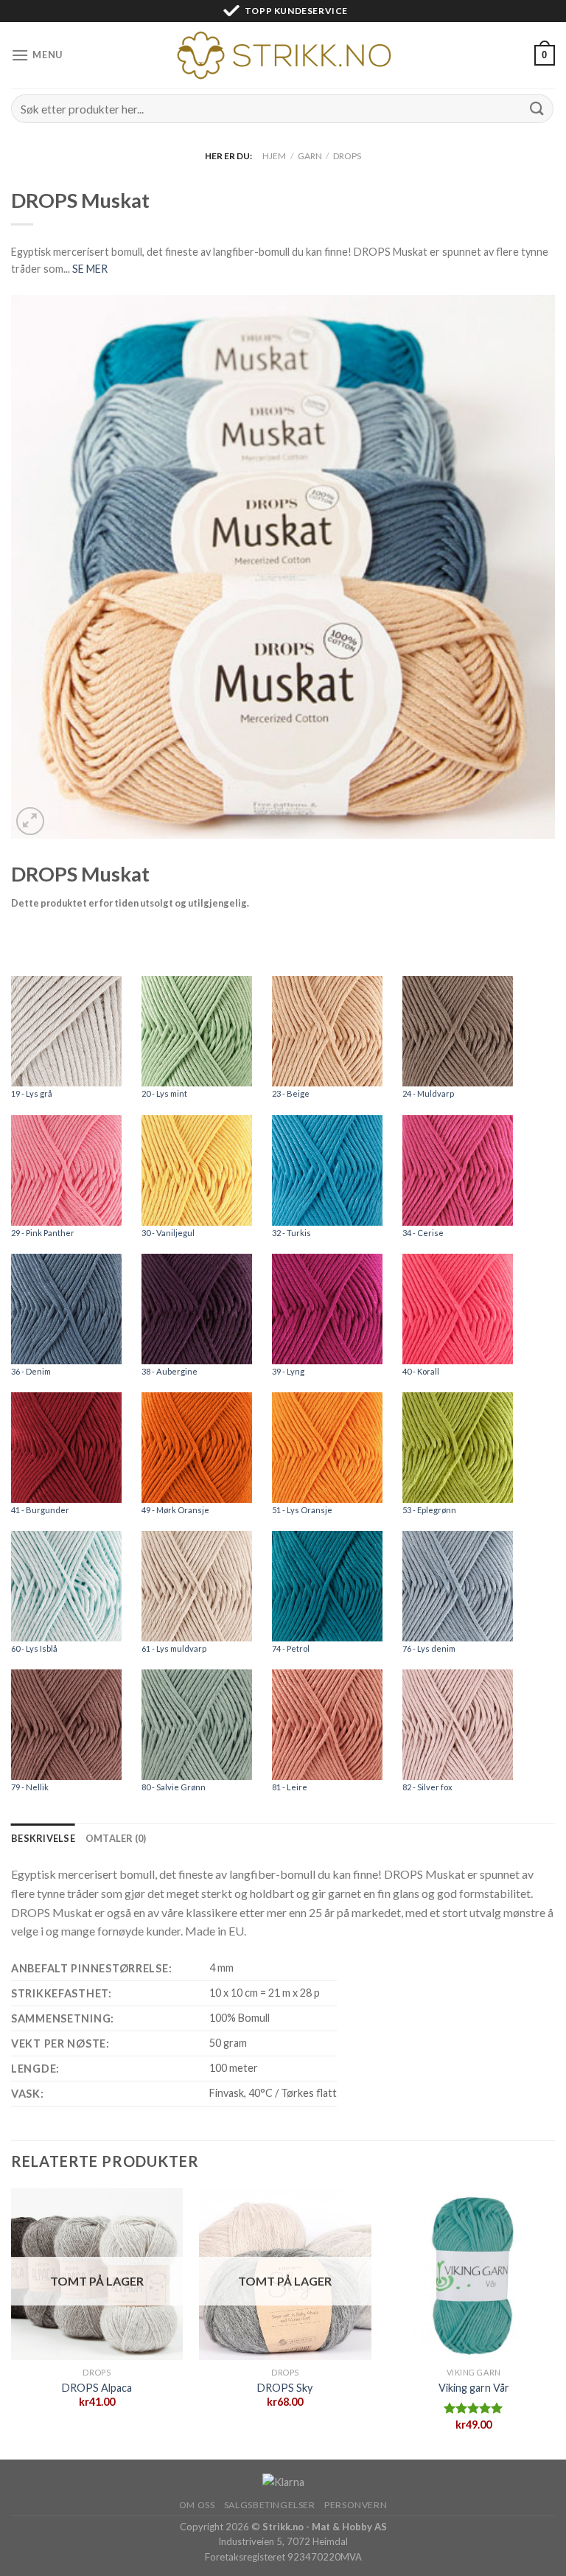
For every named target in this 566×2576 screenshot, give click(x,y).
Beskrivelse (43, 1838)
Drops (347, 156)
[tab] (43, 1838)
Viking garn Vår (474, 2388)
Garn (310, 156)
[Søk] (537, 109)
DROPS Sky (285, 2388)
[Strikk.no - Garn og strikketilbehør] (283, 55)
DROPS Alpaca (97, 2388)
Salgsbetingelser (270, 2505)
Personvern (356, 2505)
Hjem (274, 156)
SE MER (90, 269)
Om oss (197, 2505)
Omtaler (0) (116, 1838)
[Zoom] (31, 821)
